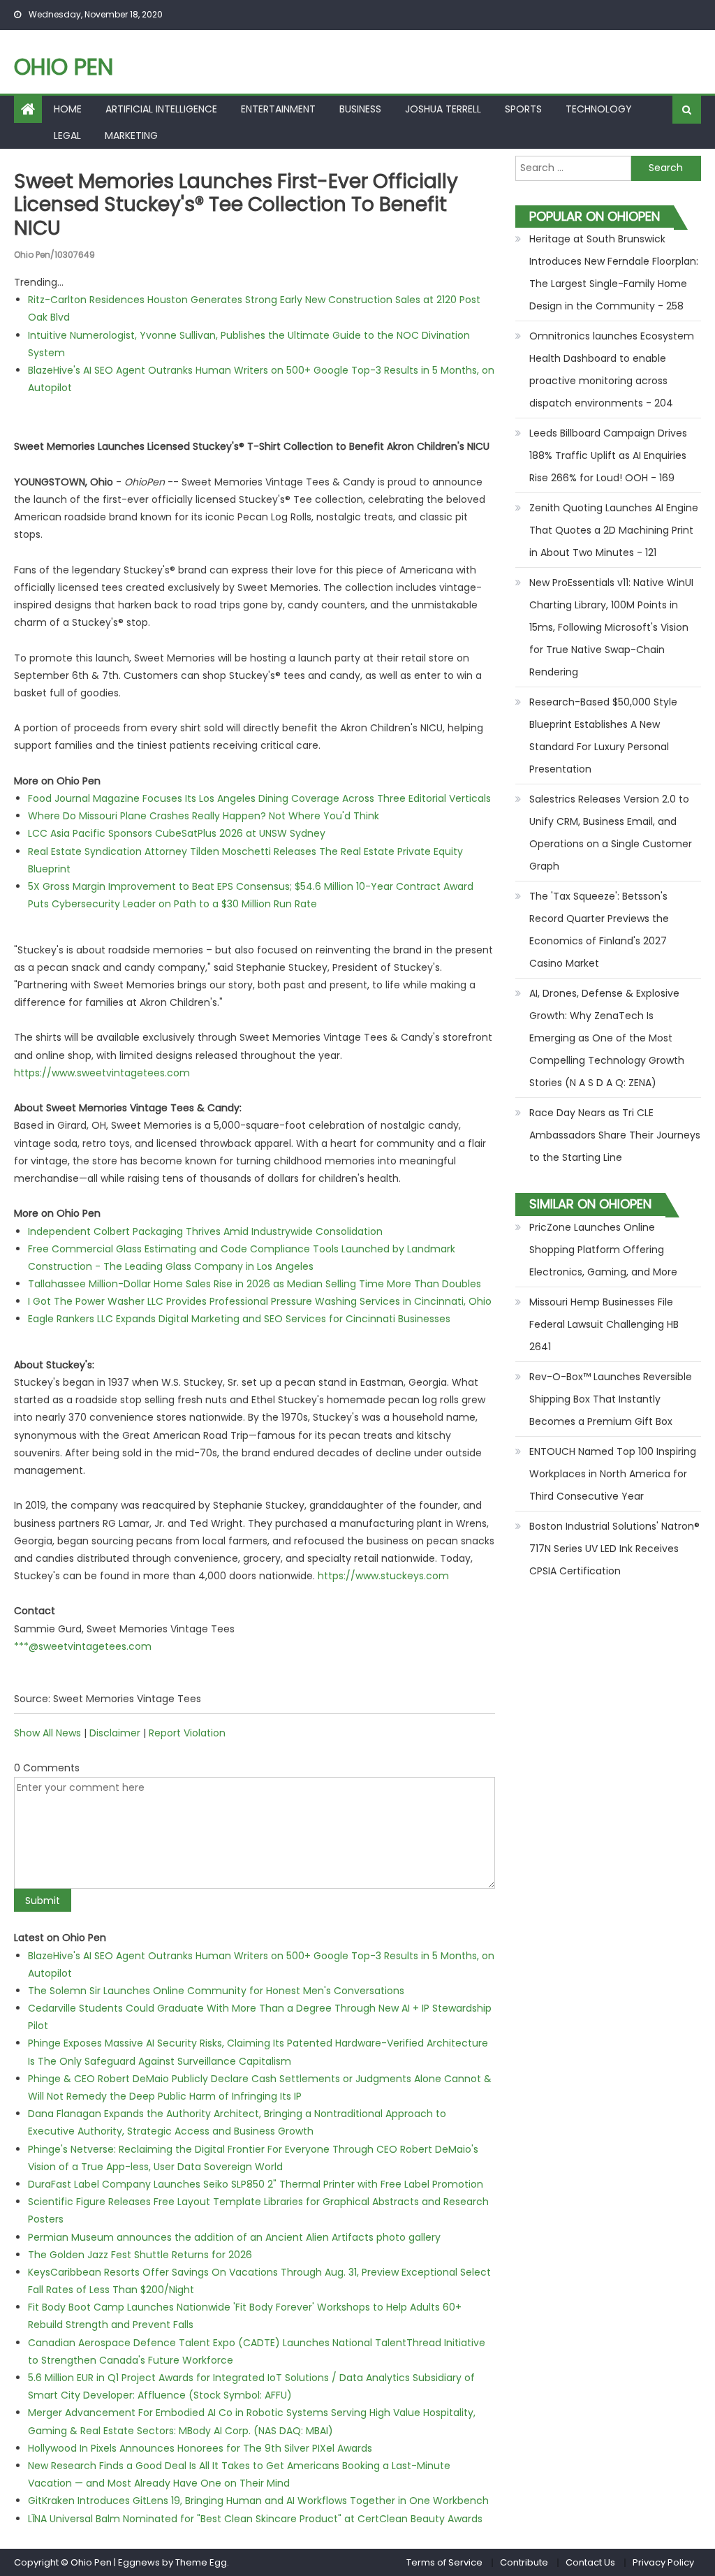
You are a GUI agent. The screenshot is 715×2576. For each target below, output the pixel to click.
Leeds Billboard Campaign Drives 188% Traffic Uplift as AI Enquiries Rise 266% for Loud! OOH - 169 (608, 455)
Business (360, 109)
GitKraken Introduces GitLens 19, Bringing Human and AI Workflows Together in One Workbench (258, 2501)
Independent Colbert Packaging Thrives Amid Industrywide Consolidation (205, 1231)
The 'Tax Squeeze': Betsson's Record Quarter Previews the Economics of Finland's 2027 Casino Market (599, 930)
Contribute (524, 2562)
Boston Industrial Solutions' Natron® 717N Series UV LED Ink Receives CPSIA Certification (614, 1549)
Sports (523, 109)
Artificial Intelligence (161, 109)
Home (68, 109)
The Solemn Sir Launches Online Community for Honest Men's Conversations (216, 1991)
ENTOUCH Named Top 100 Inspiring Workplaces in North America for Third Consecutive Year (613, 1474)
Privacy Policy (663, 2562)
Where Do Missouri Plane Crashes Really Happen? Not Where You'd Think (204, 816)
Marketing (131, 136)
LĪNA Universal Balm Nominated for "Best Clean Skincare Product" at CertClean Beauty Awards (255, 2519)
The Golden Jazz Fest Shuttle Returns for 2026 (140, 2255)
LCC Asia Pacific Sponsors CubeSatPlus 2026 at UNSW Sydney (177, 833)
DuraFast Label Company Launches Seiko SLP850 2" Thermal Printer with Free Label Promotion (256, 2184)
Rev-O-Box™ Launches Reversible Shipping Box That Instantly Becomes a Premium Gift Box (611, 1399)
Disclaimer (115, 1733)
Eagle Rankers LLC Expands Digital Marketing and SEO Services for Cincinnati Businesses (239, 1319)
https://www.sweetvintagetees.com (102, 1073)
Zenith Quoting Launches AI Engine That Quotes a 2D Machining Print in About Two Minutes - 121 (614, 530)
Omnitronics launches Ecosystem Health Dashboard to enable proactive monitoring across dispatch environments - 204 (612, 369)
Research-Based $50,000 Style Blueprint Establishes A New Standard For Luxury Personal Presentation (603, 736)
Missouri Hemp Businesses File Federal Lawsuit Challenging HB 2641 (604, 1324)
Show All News (47, 1733)
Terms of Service (444, 2562)
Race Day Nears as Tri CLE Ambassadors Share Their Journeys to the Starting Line (615, 1135)
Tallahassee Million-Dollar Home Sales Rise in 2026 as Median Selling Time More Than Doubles (255, 1284)
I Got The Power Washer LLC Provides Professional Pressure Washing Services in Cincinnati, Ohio (260, 1301)
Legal (67, 136)
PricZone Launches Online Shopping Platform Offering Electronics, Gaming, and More (603, 1250)
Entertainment (278, 109)
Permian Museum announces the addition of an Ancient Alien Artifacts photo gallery (234, 2237)
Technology (599, 109)
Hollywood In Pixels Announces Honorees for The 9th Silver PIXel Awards (200, 2448)
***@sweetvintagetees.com (83, 1646)
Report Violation (187, 1733)
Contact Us (590, 2562)
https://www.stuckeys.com (383, 1576)
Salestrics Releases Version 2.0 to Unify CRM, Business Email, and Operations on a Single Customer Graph (611, 833)
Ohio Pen (64, 67)
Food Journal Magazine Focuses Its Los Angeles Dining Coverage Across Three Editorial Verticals (259, 798)
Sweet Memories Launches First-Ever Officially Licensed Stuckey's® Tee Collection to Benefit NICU (236, 205)
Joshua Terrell (443, 109)
